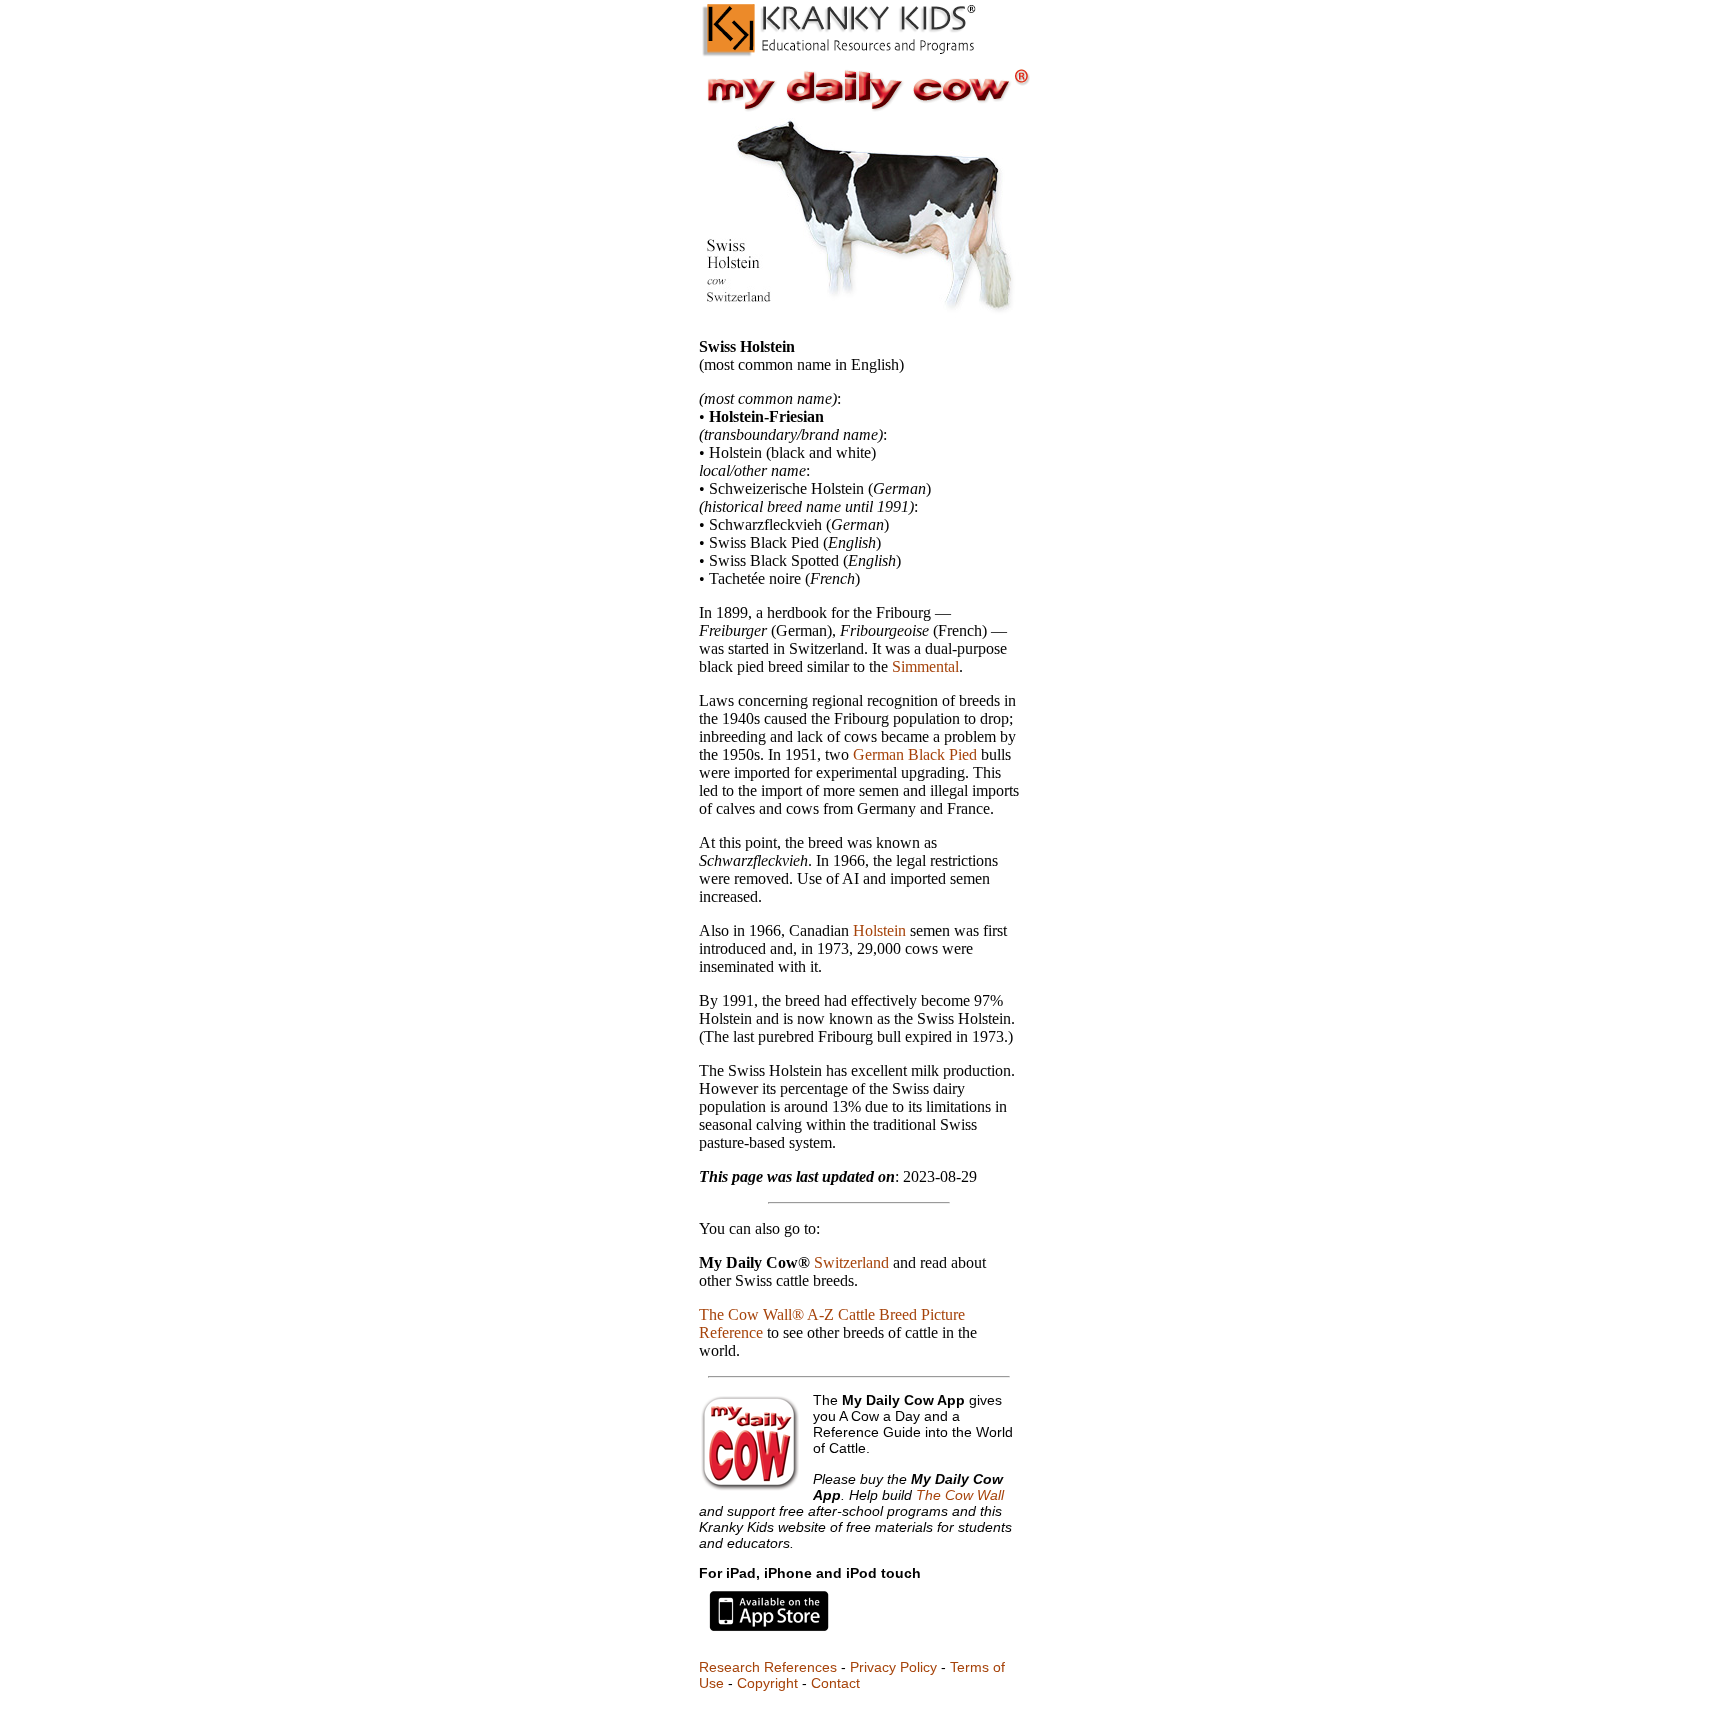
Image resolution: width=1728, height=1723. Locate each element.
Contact (835, 1683)
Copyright (767, 1683)
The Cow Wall (960, 1495)
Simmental (925, 666)
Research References (768, 1667)
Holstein (879, 930)
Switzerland (851, 1262)
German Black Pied (915, 754)
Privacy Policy (893, 1667)
